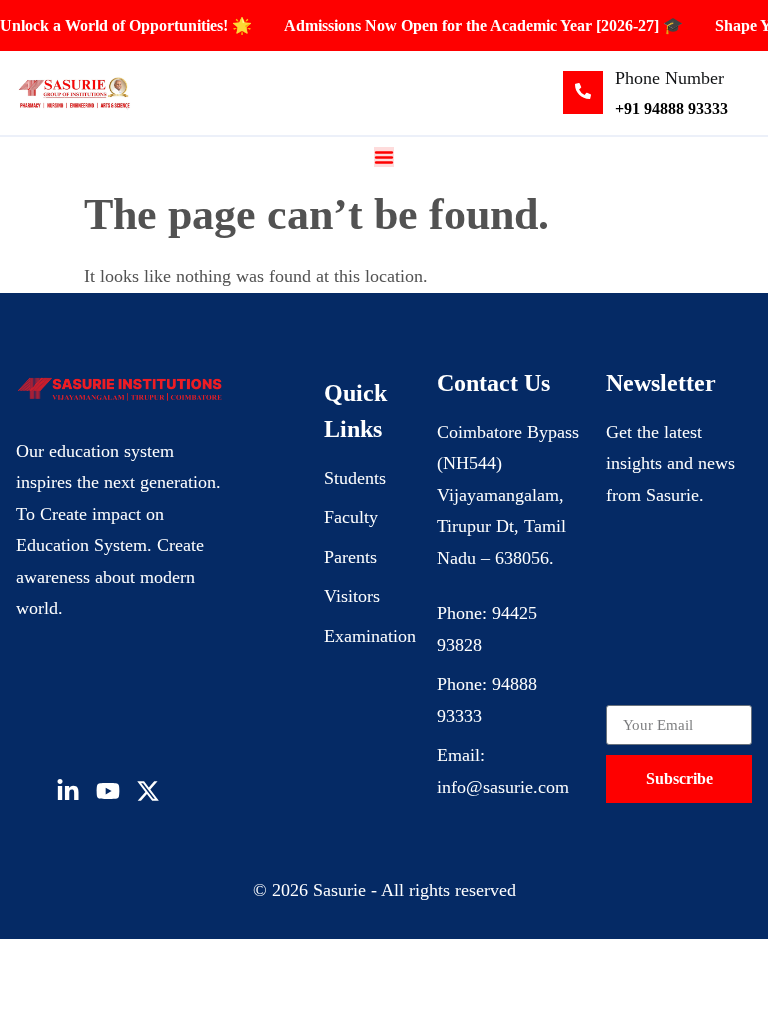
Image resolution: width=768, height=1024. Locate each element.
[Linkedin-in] (68, 791)
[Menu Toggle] (384, 157)
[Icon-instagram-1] (188, 791)
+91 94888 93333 (671, 108)
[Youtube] (108, 791)
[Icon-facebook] (28, 791)
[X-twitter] (148, 791)
